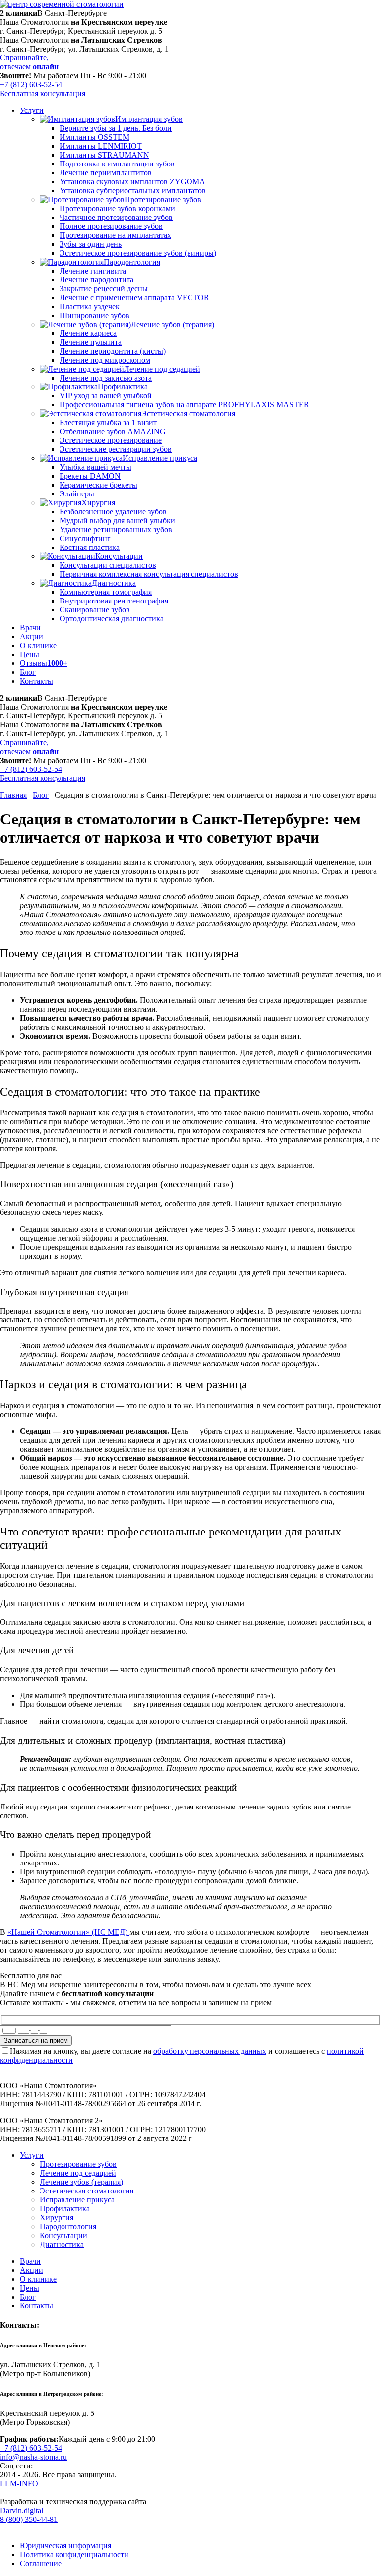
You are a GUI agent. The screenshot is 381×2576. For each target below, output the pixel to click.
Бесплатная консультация (43, 93)
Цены (30, 2288)
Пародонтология (68, 2226)
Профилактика (65, 2209)
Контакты (36, 2306)
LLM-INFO (19, 2484)
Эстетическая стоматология (87, 2191)
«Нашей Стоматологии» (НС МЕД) (68, 1932)
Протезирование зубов (78, 2164)
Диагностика (62, 2244)
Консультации (63, 2235)
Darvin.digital (22, 2510)
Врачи (30, 2261)
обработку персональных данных (210, 2051)
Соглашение (41, 2563)
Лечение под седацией (78, 2173)
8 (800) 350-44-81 (29, 2519)
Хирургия (57, 2218)
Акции (32, 2270)
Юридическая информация (65, 2546)
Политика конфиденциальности (74, 2554)
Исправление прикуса (77, 2200)
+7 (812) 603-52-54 (31, 84)
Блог (41, 795)
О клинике (38, 2279)
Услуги (32, 2155)
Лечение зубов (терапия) (81, 2182)
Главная (13, 795)
